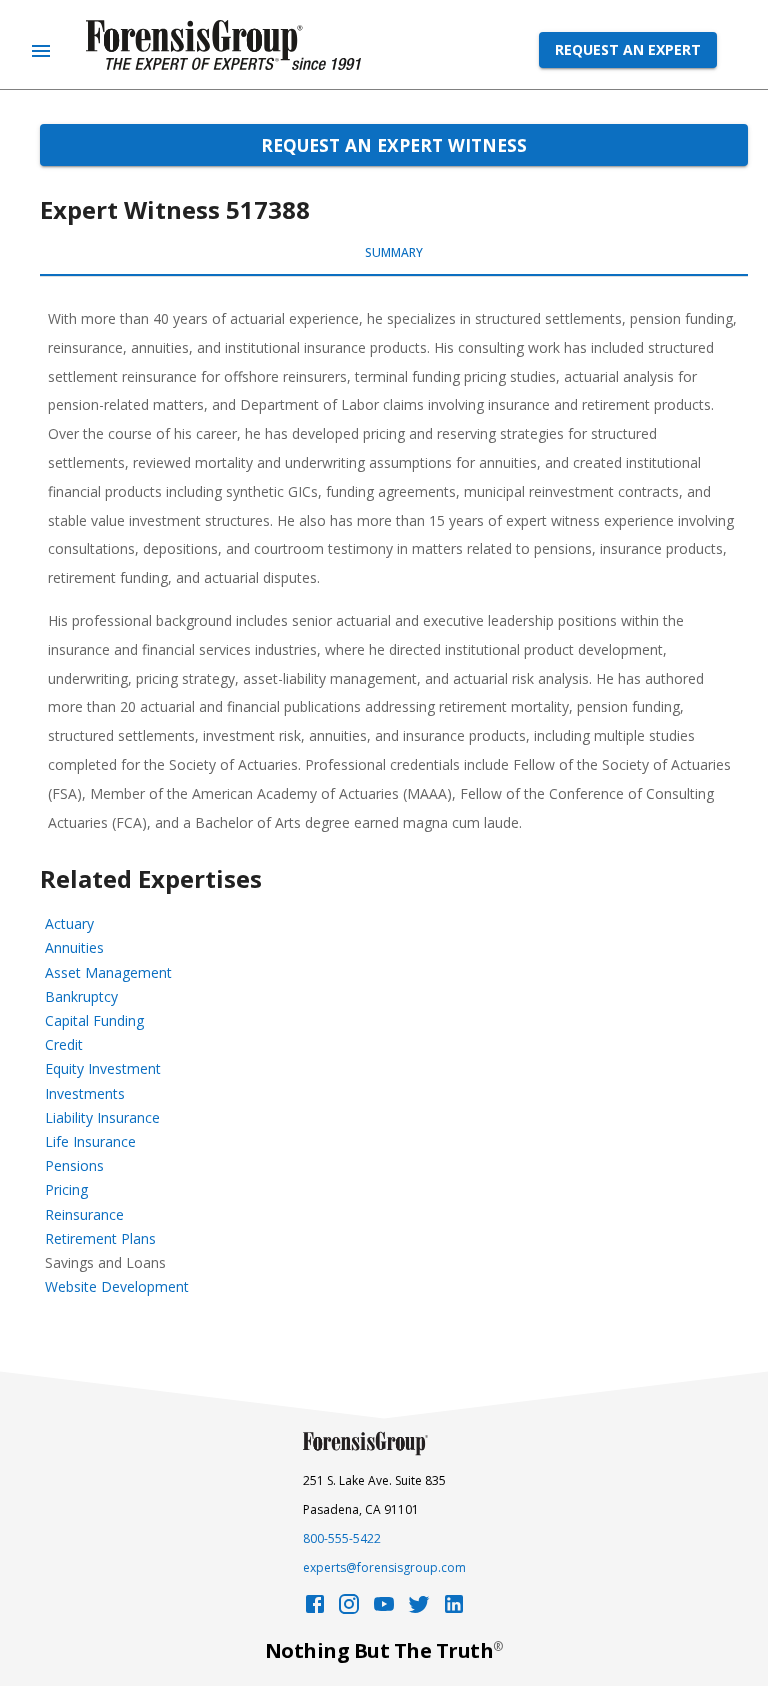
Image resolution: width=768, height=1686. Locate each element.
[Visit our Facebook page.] (315, 1609)
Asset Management (108, 972)
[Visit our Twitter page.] (419, 1609)
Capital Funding (94, 1020)
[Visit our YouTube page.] (384, 1609)
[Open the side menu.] (41, 51)
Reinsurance (84, 1214)
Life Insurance (90, 1141)
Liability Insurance (102, 1117)
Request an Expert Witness (394, 145)
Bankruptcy (81, 996)
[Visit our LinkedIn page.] (454, 1609)
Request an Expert (628, 49)
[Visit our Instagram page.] (349, 1609)
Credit (64, 1044)
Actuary (69, 923)
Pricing (66, 1189)
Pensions (74, 1165)
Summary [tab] (394, 252)
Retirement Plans (100, 1238)
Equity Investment (103, 1068)
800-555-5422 (342, 1538)
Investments (85, 1093)
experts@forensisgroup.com (384, 1567)
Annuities (74, 947)
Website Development (117, 1286)
